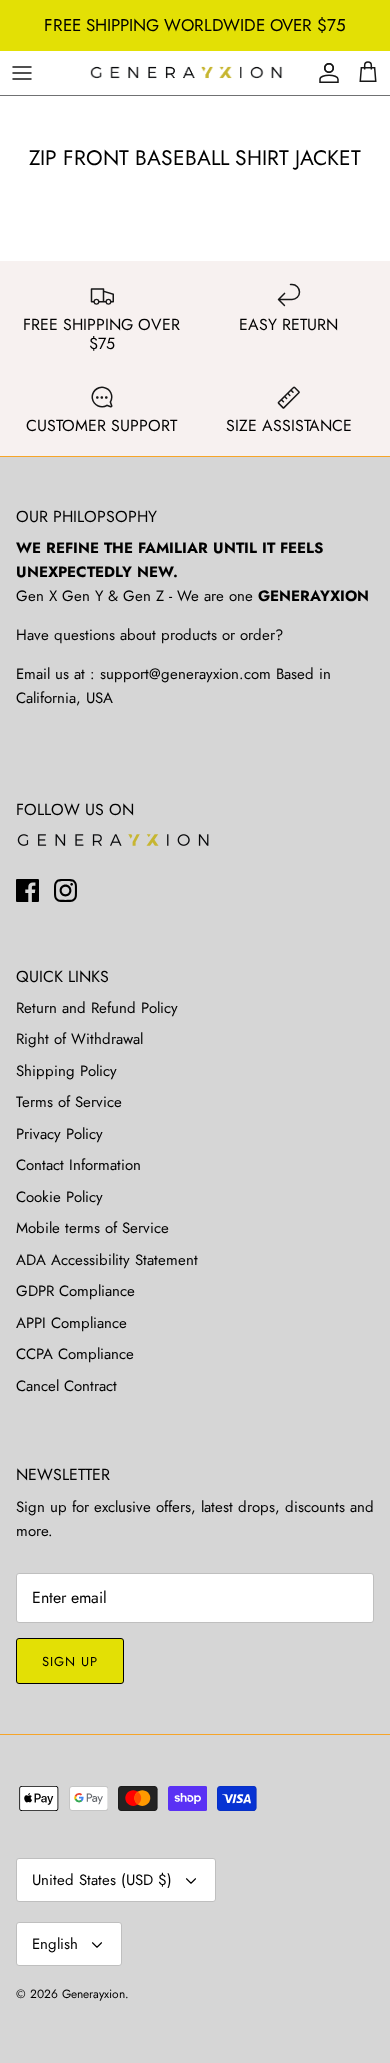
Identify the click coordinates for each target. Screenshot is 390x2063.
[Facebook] (27, 890)
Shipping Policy (66, 1071)
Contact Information (78, 1165)
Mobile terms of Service (92, 1228)
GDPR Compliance (75, 1291)
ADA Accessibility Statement (107, 1260)
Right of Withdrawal (79, 1039)
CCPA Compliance (75, 1354)
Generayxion (93, 1994)
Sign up (70, 1661)
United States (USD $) (102, 1880)
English (55, 1944)
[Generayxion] (186, 73)
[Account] (324, 73)
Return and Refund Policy (97, 1008)
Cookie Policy (59, 1197)
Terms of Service (69, 1102)
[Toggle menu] (22, 73)
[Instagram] (65, 890)
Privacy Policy (59, 1134)
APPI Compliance (71, 1323)
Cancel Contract (66, 1386)
